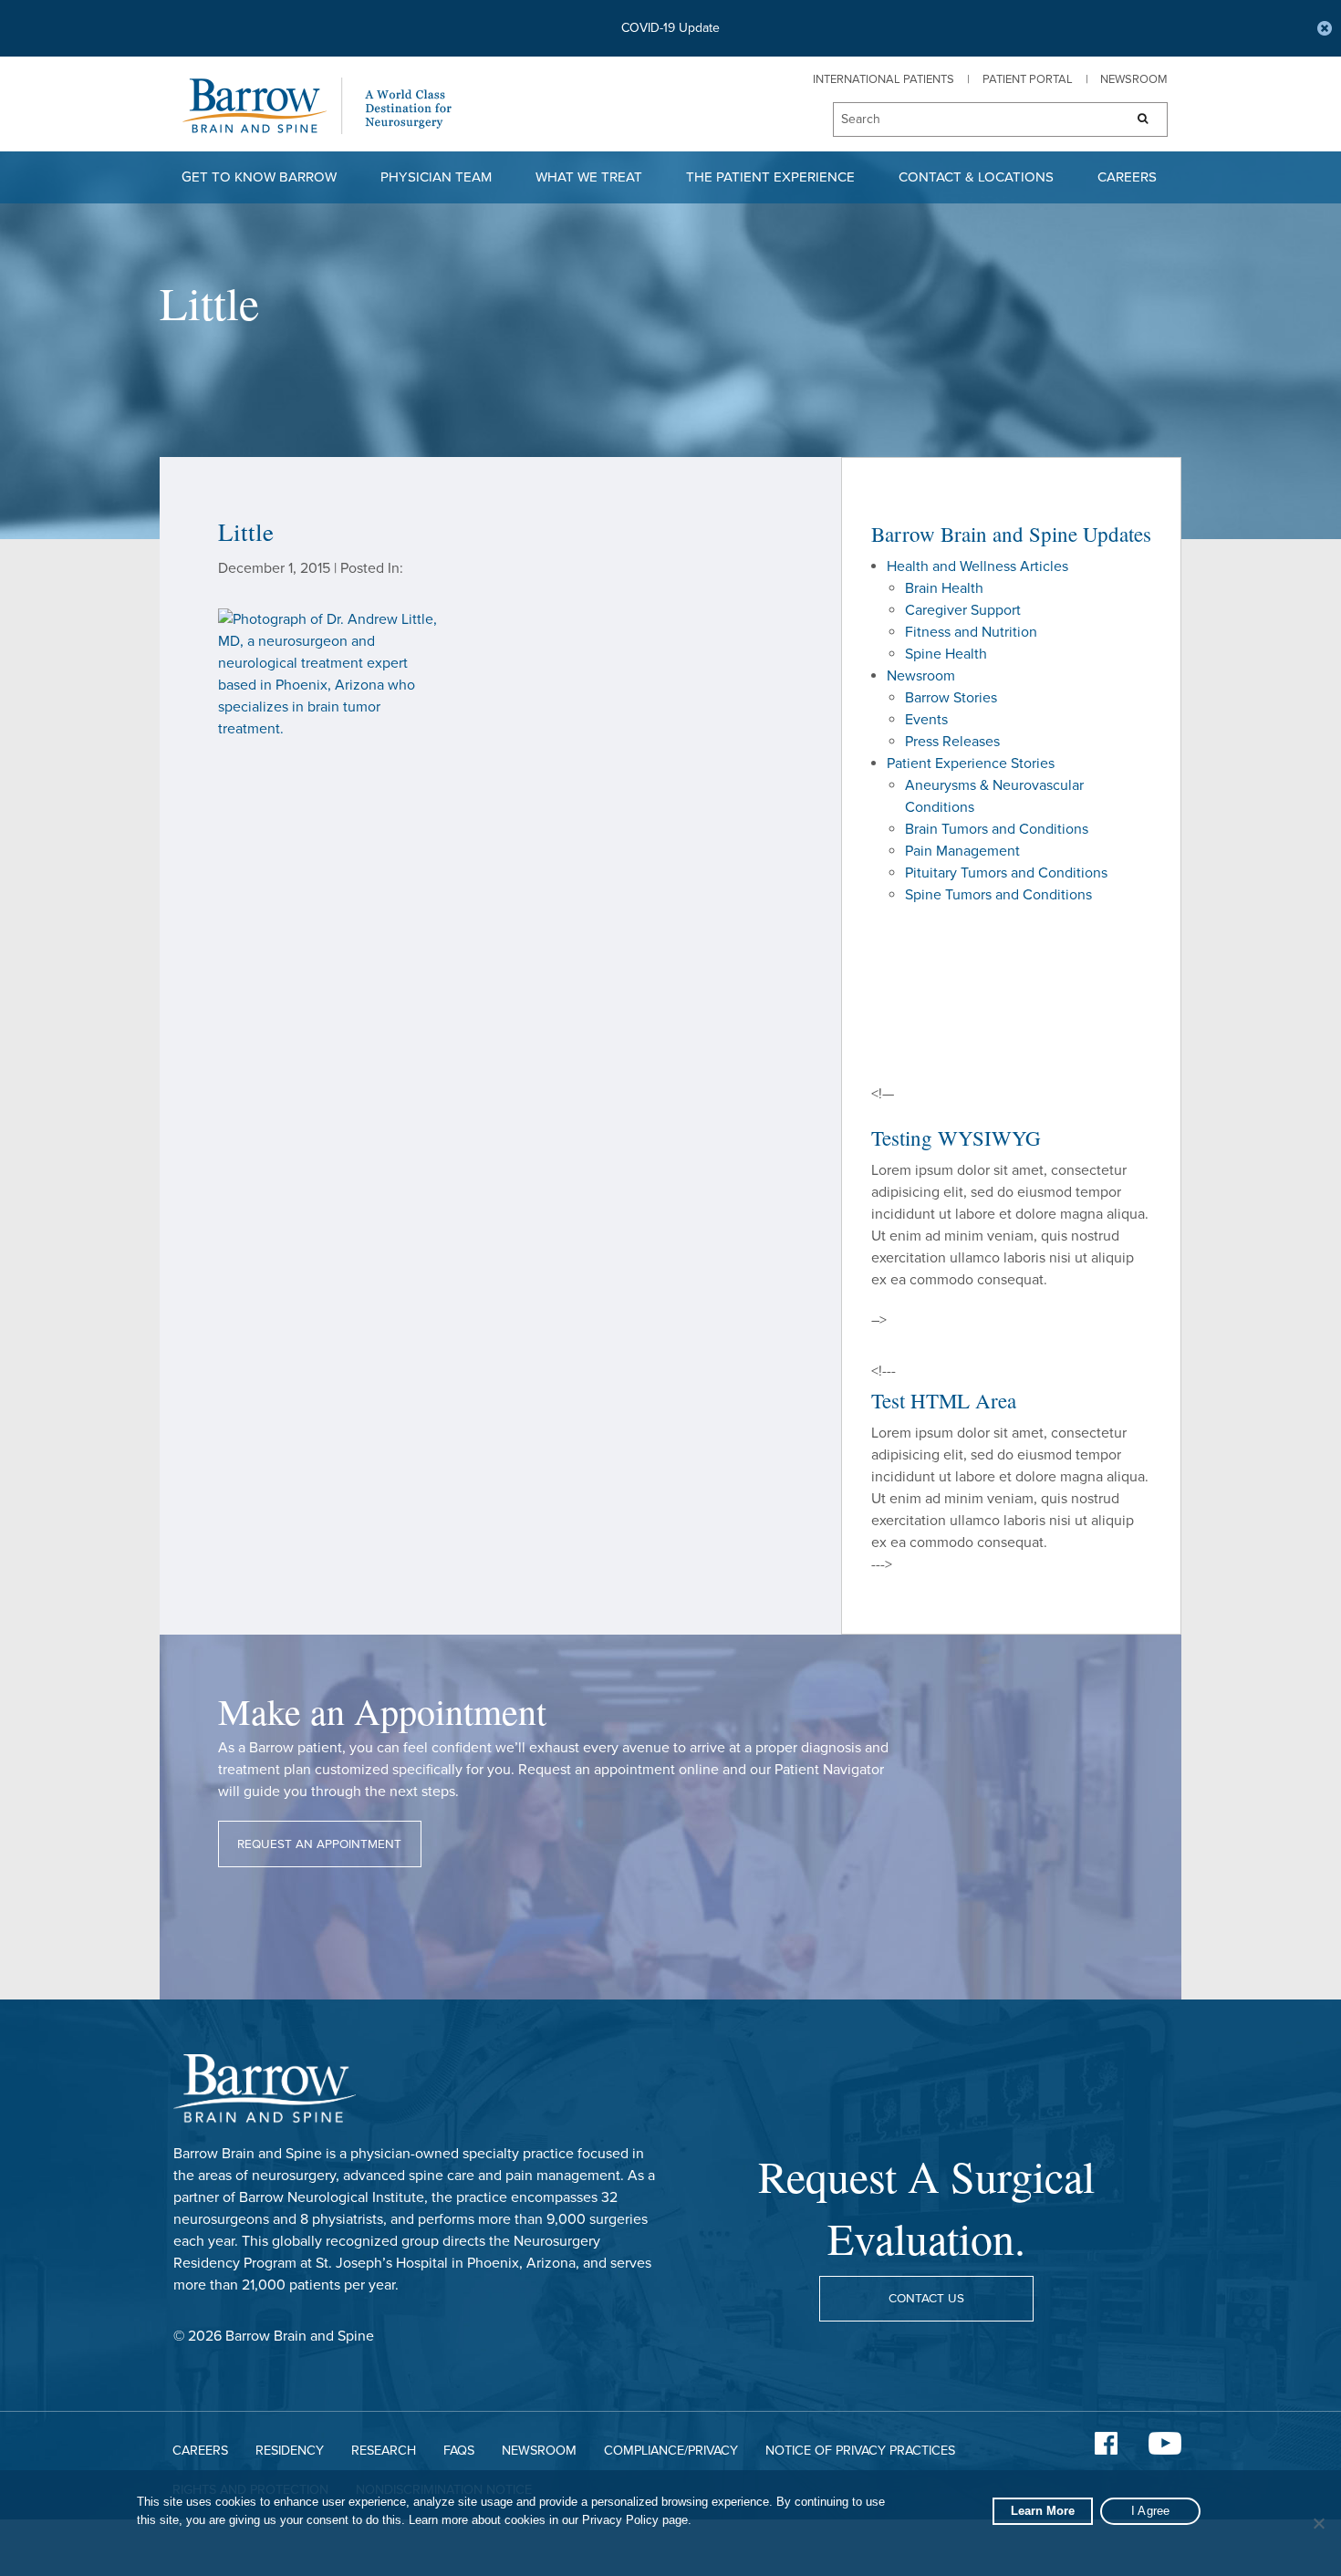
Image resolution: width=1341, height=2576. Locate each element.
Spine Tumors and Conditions (998, 895)
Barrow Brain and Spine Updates (1011, 534)
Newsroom (1134, 79)
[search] (970, 120)
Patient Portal (1028, 79)
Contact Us (926, 2299)
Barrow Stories (951, 698)
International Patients (884, 79)
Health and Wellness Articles (977, 566)
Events (926, 720)
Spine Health (946, 654)
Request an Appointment (319, 1844)
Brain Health (944, 588)
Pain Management (962, 851)
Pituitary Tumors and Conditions (1006, 873)
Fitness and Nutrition (971, 632)
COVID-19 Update (670, 28)
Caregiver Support (963, 610)
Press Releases (952, 742)
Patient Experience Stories (971, 763)
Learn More (1043, 2511)
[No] (1318, 2523)
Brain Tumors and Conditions (997, 829)
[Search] (1137, 119)
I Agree (1151, 2511)
